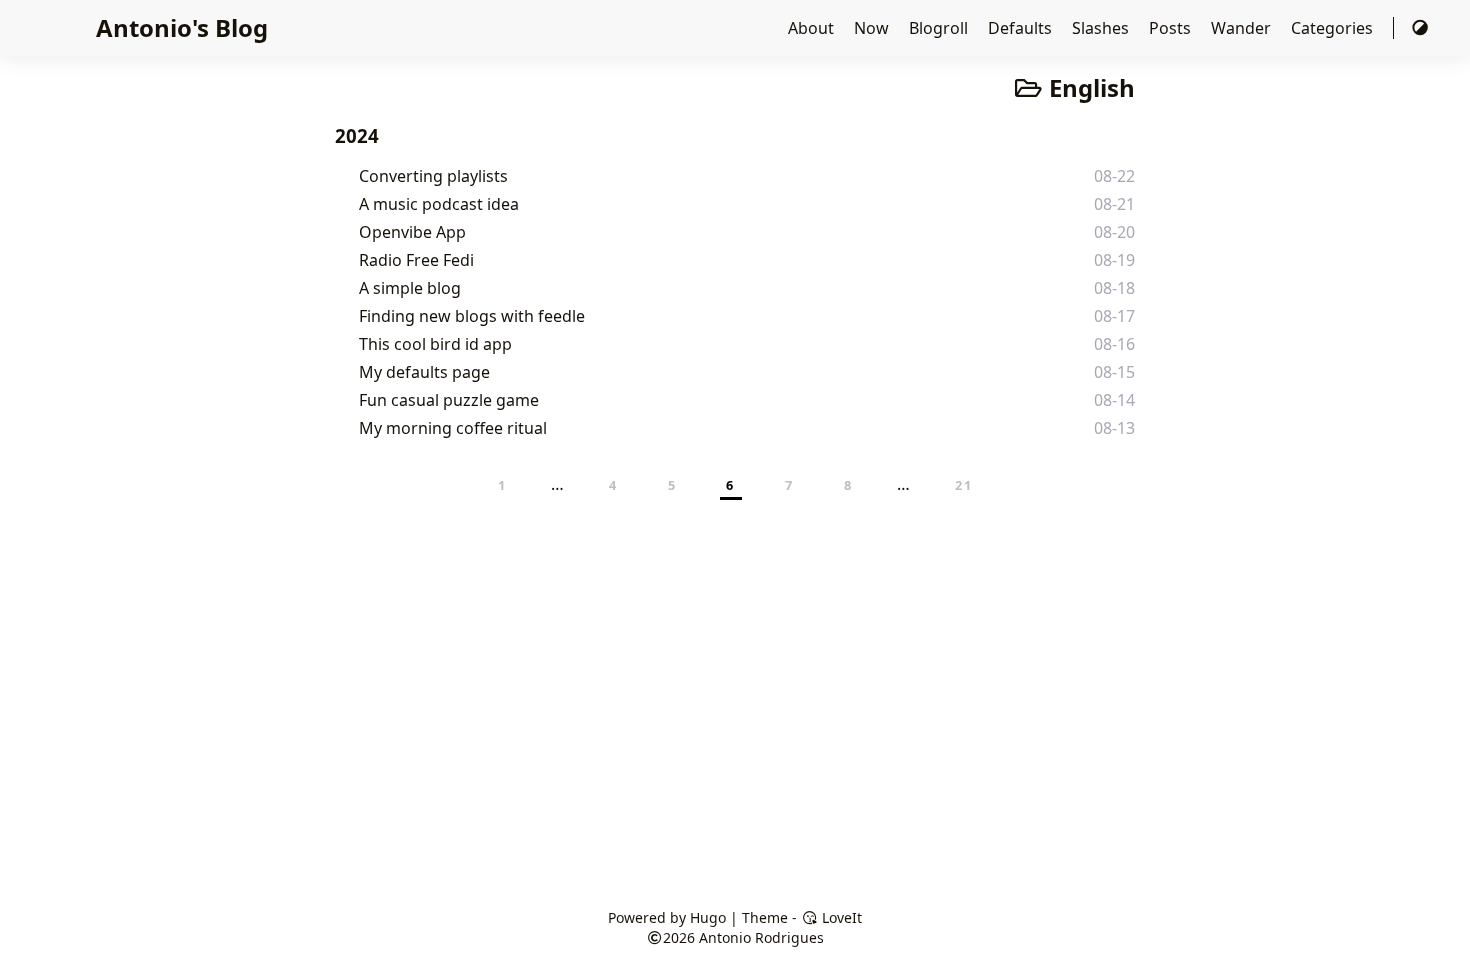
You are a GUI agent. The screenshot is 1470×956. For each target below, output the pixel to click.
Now (873, 28)
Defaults (1022, 28)
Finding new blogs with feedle (472, 316)
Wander (1243, 28)
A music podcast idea (439, 204)
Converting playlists (433, 176)
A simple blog (410, 288)
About (813, 28)
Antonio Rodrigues (761, 937)
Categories (1334, 28)
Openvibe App (412, 232)
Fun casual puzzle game (449, 400)
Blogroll (940, 28)
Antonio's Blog (182, 27)
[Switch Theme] (1420, 28)
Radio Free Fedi (416, 260)
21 (963, 485)
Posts (1172, 28)
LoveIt (840, 917)
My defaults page (424, 372)
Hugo (708, 917)
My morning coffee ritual (453, 428)
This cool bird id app (435, 344)
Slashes (1102, 28)
